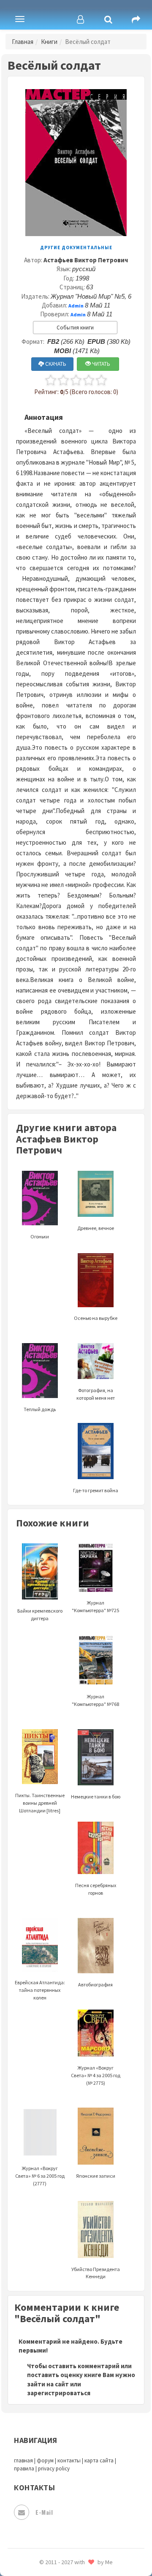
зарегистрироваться (59, 2393)
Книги (49, 42)
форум (45, 2460)
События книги (75, 328)
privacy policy (54, 2469)
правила (24, 2469)
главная (23, 2460)
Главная (23, 42)
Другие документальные (76, 248)
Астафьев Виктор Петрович (86, 260)
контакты (69, 2460)
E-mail (44, 2512)
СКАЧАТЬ (55, 364)
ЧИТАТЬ (100, 364)
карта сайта (99, 2460)
